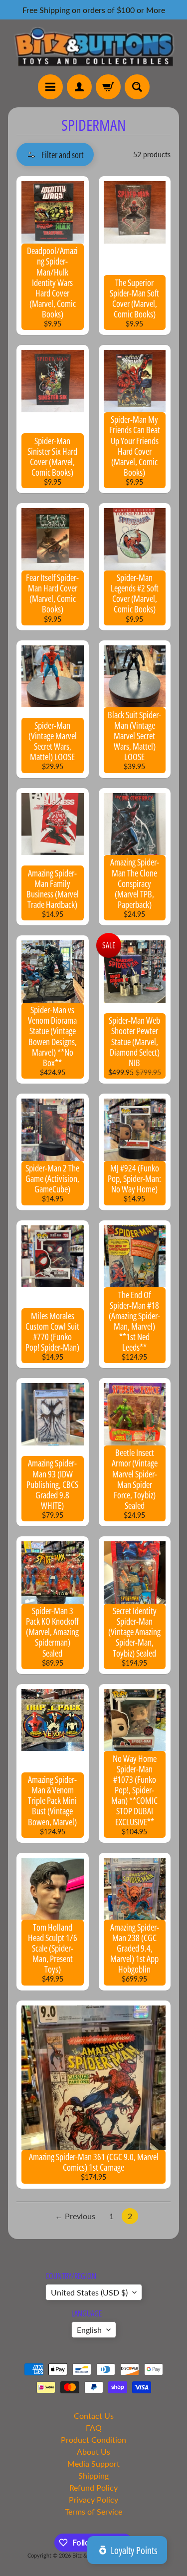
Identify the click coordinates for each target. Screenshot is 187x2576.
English (89, 2330)
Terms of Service (93, 2511)
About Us (93, 2451)
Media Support (93, 2463)
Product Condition (93, 2439)
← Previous (75, 2216)
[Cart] (108, 87)
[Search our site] (137, 87)
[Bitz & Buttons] (93, 47)
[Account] (79, 87)
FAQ (94, 2428)
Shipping (93, 2475)
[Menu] (50, 87)
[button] (55, 154)
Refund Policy (93, 2487)
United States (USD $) (89, 2292)
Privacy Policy (93, 2499)
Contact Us (94, 2416)
